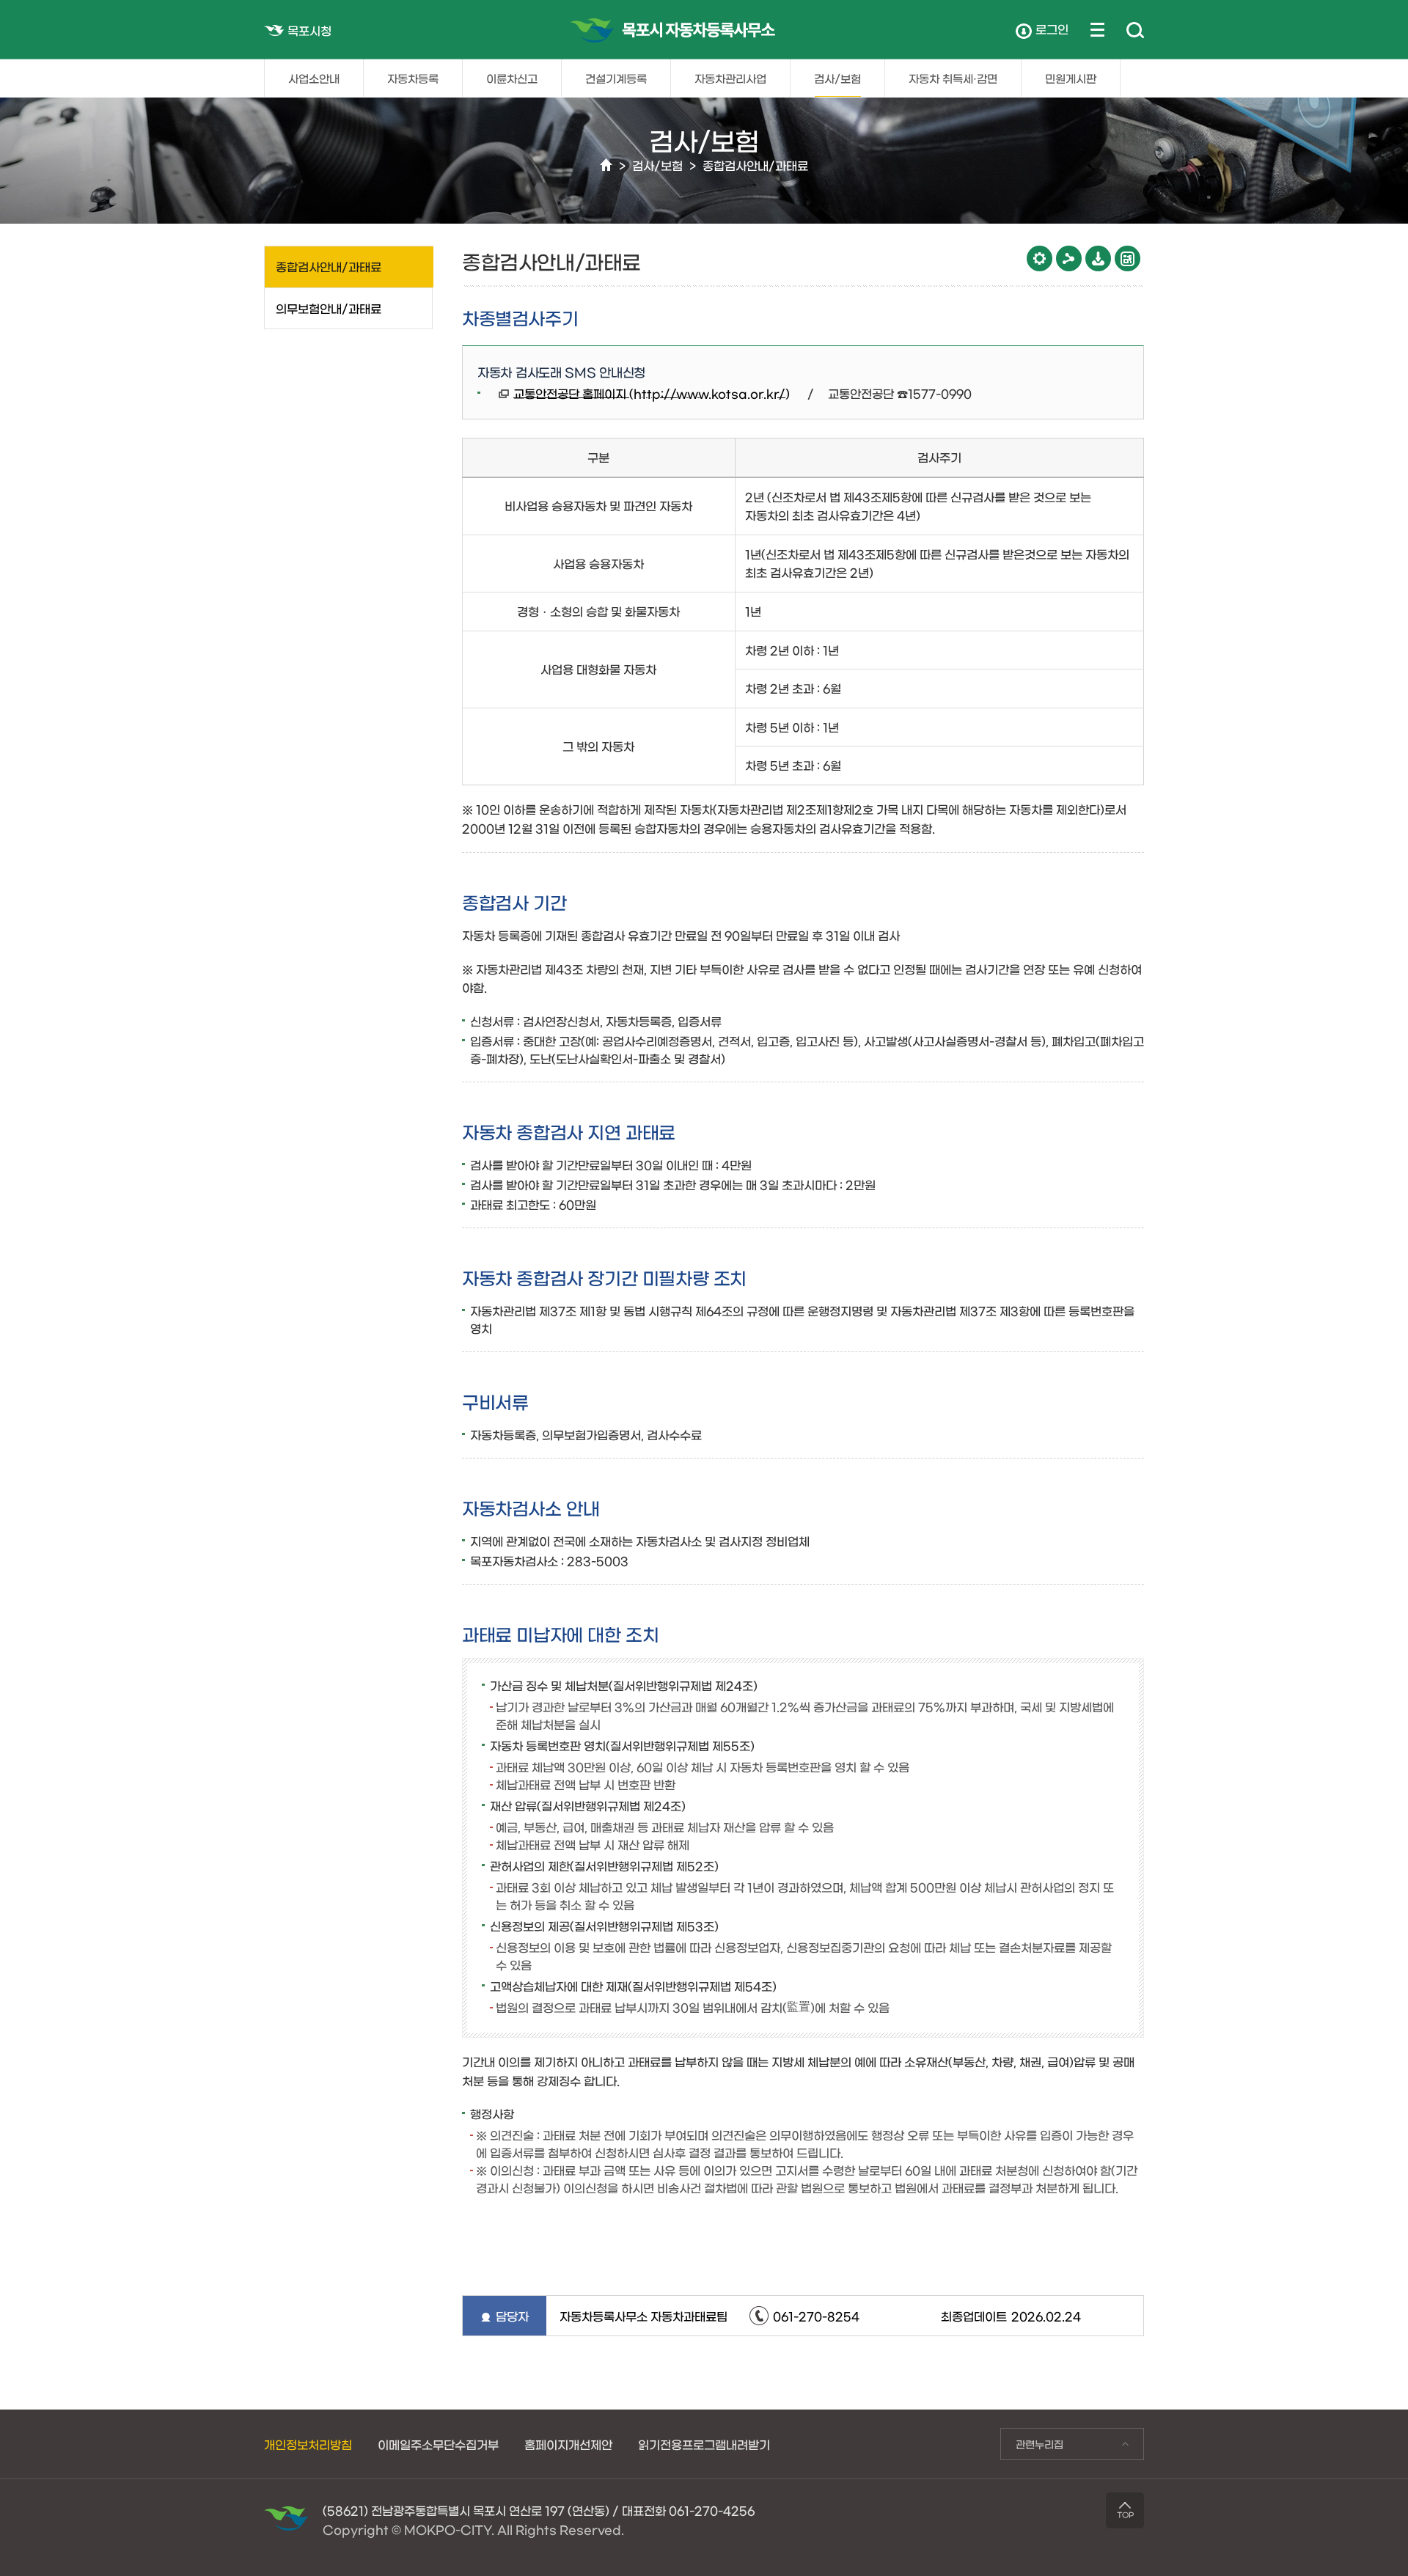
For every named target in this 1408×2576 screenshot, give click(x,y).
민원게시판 (1071, 78)
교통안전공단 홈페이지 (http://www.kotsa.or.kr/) (652, 393)
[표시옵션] (1039, 258)
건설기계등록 (616, 78)
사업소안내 (314, 78)
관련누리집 (1032, 2444)
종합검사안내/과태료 (755, 165)
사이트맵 (1097, 29)
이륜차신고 (512, 78)
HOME (606, 165)
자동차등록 (413, 78)
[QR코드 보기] (1127, 258)
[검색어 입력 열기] (1135, 31)
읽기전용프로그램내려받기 (704, 2444)
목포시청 (309, 30)
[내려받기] (1098, 258)
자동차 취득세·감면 (953, 78)
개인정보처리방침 (308, 2444)
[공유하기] (1069, 258)
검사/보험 (837, 78)
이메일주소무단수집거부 (438, 2444)
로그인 (1052, 29)
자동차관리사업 (730, 78)
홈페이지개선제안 (568, 2444)
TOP (1125, 2514)
